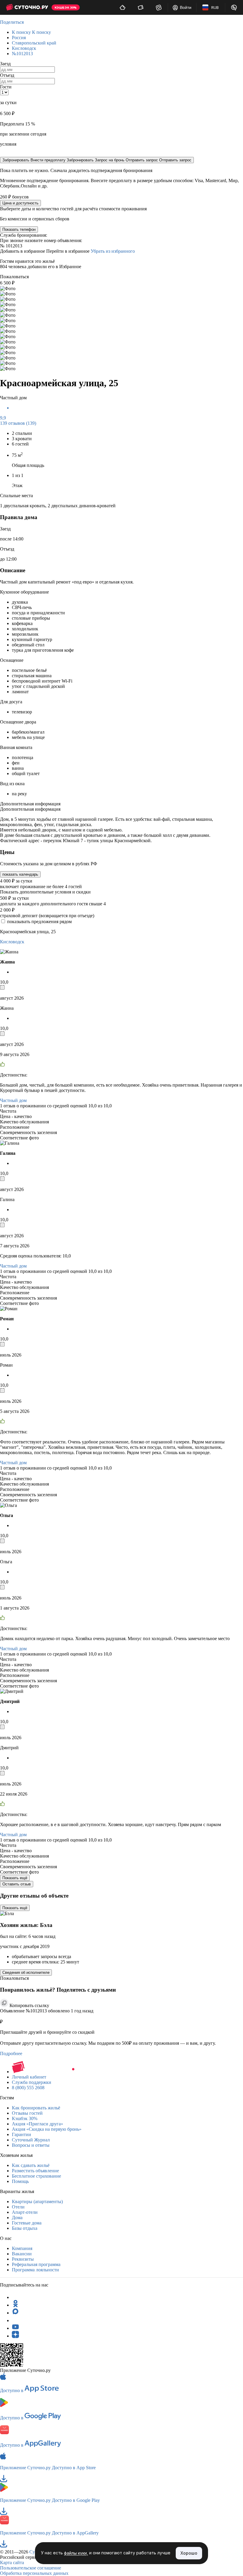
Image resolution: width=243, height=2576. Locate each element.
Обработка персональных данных (34, 2573)
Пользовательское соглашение (31, 2568)
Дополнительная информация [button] (30, 804)
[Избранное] (159, 7)
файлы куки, (76, 2553)
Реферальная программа (36, 2264)
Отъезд (7, 75)
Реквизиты (23, 2259)
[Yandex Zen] (15, 2336)
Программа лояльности (35, 2270)
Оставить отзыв (17, 1884)
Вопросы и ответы (31, 2145)
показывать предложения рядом (39, 922)
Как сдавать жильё (31, 2165)
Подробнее (11, 2053)
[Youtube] (15, 2328)
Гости (6, 87)
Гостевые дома (27, 2223)
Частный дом (13, 1100)
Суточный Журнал (31, 2140)
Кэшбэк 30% (25, 2118)
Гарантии (21, 2134)
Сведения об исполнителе (26, 1972)
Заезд (5, 64)
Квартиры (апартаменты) (37, 2201)
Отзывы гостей (27, 2113)
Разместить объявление (35, 2171)
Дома (17, 2218)
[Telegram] (15, 2297)
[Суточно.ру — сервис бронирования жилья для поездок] (27, 7)
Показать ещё (15, 1878)
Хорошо (189, 2553)
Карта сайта (12, 2563)
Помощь (20, 2181)
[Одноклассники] (15, 2305)
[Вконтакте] (15, 2320)
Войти (186, 7)
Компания (22, 2248)
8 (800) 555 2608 (28, 2088)
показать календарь (20, 874)
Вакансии (22, 2254)
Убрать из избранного (113, 251)
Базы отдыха (25, 2228)
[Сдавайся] (123, 7)
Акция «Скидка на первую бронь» (47, 2129)
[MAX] (15, 2313)
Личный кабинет (29, 2077)
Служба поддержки (32, 2082)
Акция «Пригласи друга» (37, 2124)
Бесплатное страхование (36, 2176)
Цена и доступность (20, 203)
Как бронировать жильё (36, 2108)
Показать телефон (19, 229)
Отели (18, 2207)
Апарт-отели (25, 2212)
